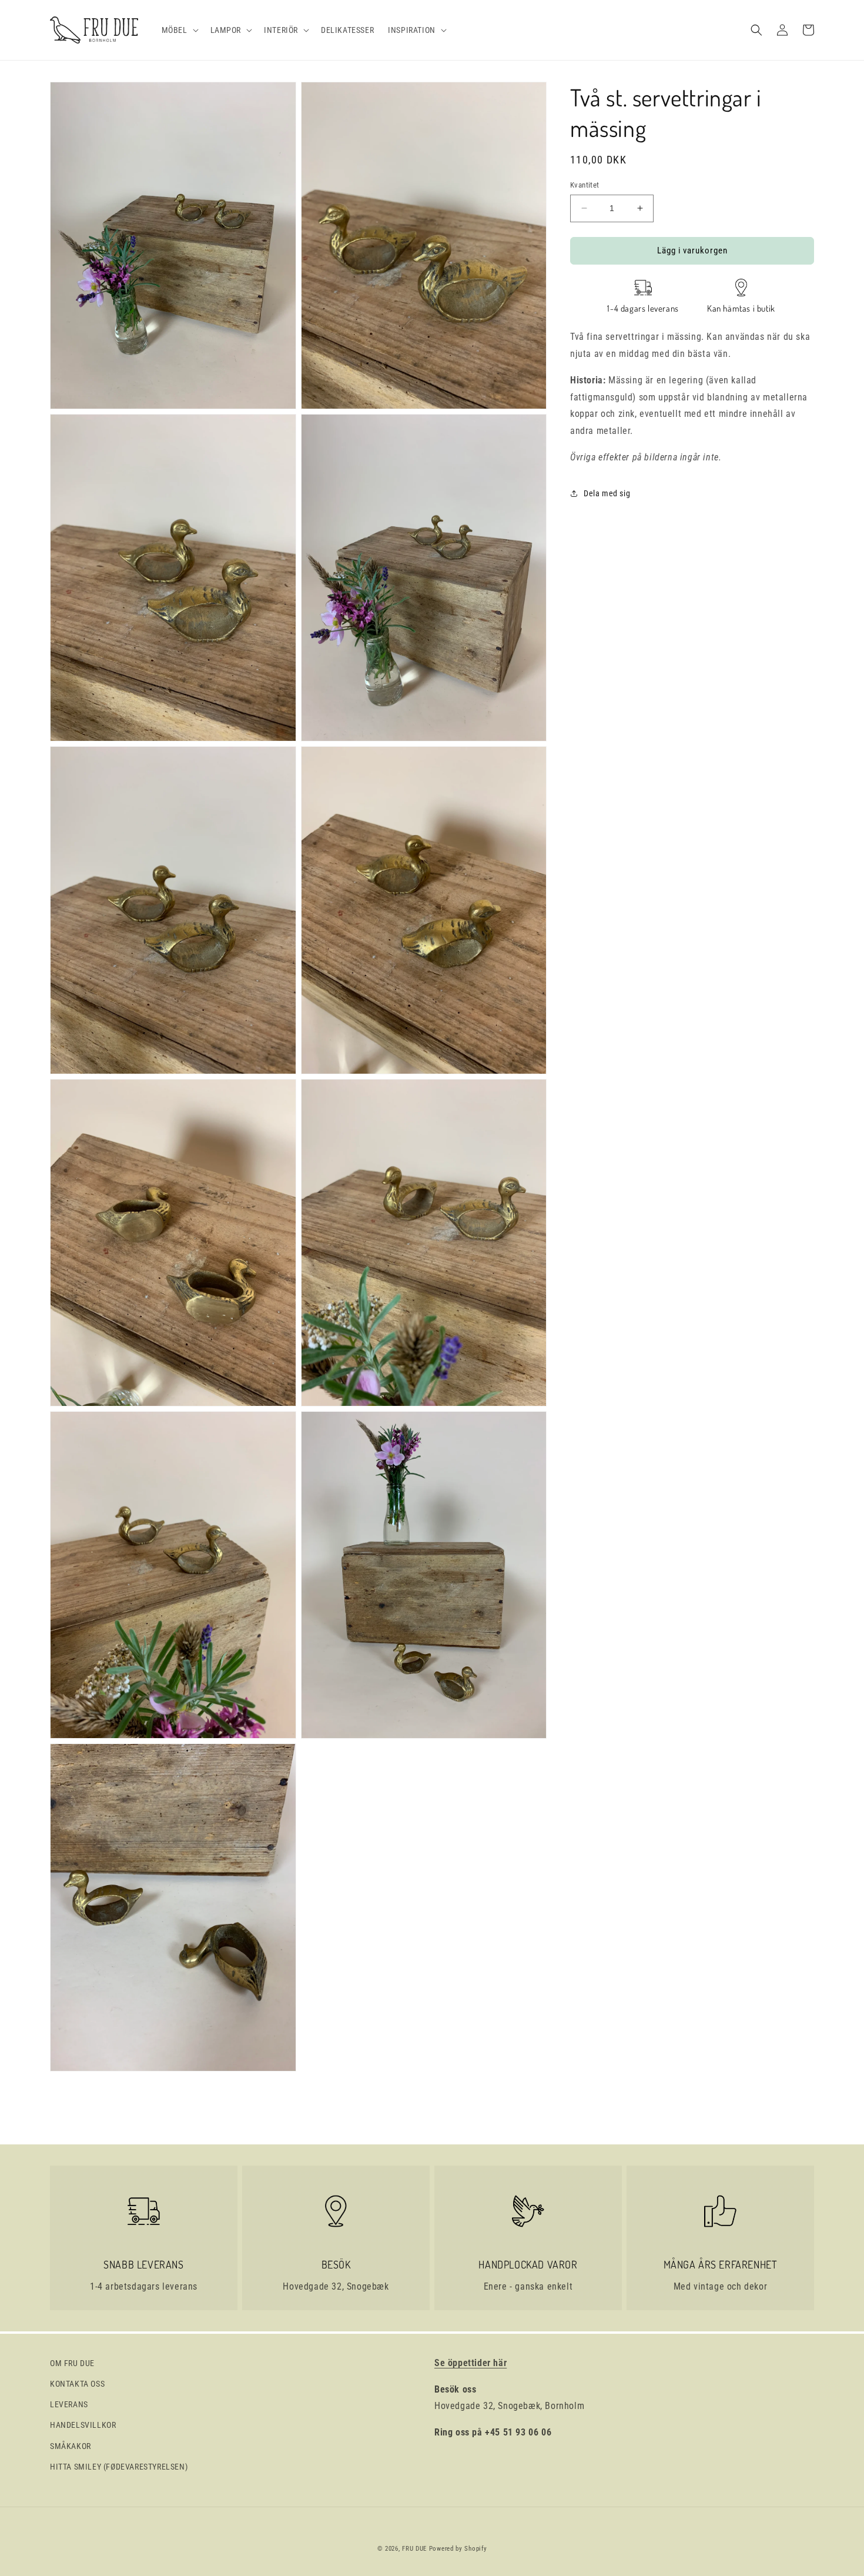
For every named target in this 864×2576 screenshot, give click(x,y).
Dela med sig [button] (607, 493)
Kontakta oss (77, 2384)
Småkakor (71, 2446)
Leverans (69, 2404)
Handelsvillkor (83, 2425)
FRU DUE (414, 2549)
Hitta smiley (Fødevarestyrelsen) (119, 2467)
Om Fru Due (72, 2363)
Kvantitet (585, 185)
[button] (179, 30)
